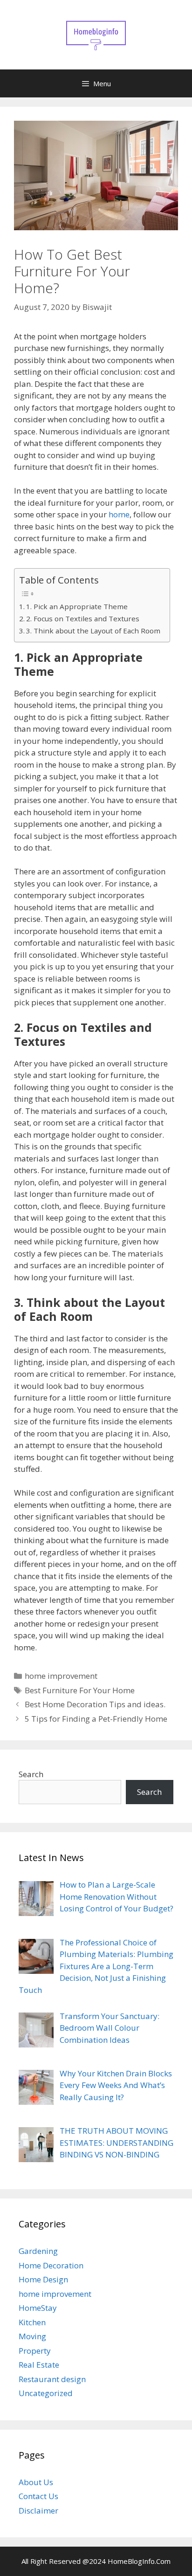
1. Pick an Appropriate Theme (77, 606)
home (119, 514)
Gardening (38, 2251)
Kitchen (32, 2322)
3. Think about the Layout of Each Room (93, 631)
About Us (36, 2482)
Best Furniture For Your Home (80, 1690)
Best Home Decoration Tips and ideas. (95, 1704)
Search (31, 1774)
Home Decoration (51, 2265)
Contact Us (38, 2496)
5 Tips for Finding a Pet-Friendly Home (96, 1719)
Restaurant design (52, 2379)
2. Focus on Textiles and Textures (83, 618)
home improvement (61, 1676)
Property (35, 2351)
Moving (32, 2336)
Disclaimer (38, 2511)
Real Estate (39, 2365)
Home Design (43, 2279)
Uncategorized (46, 2393)
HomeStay (38, 2308)
